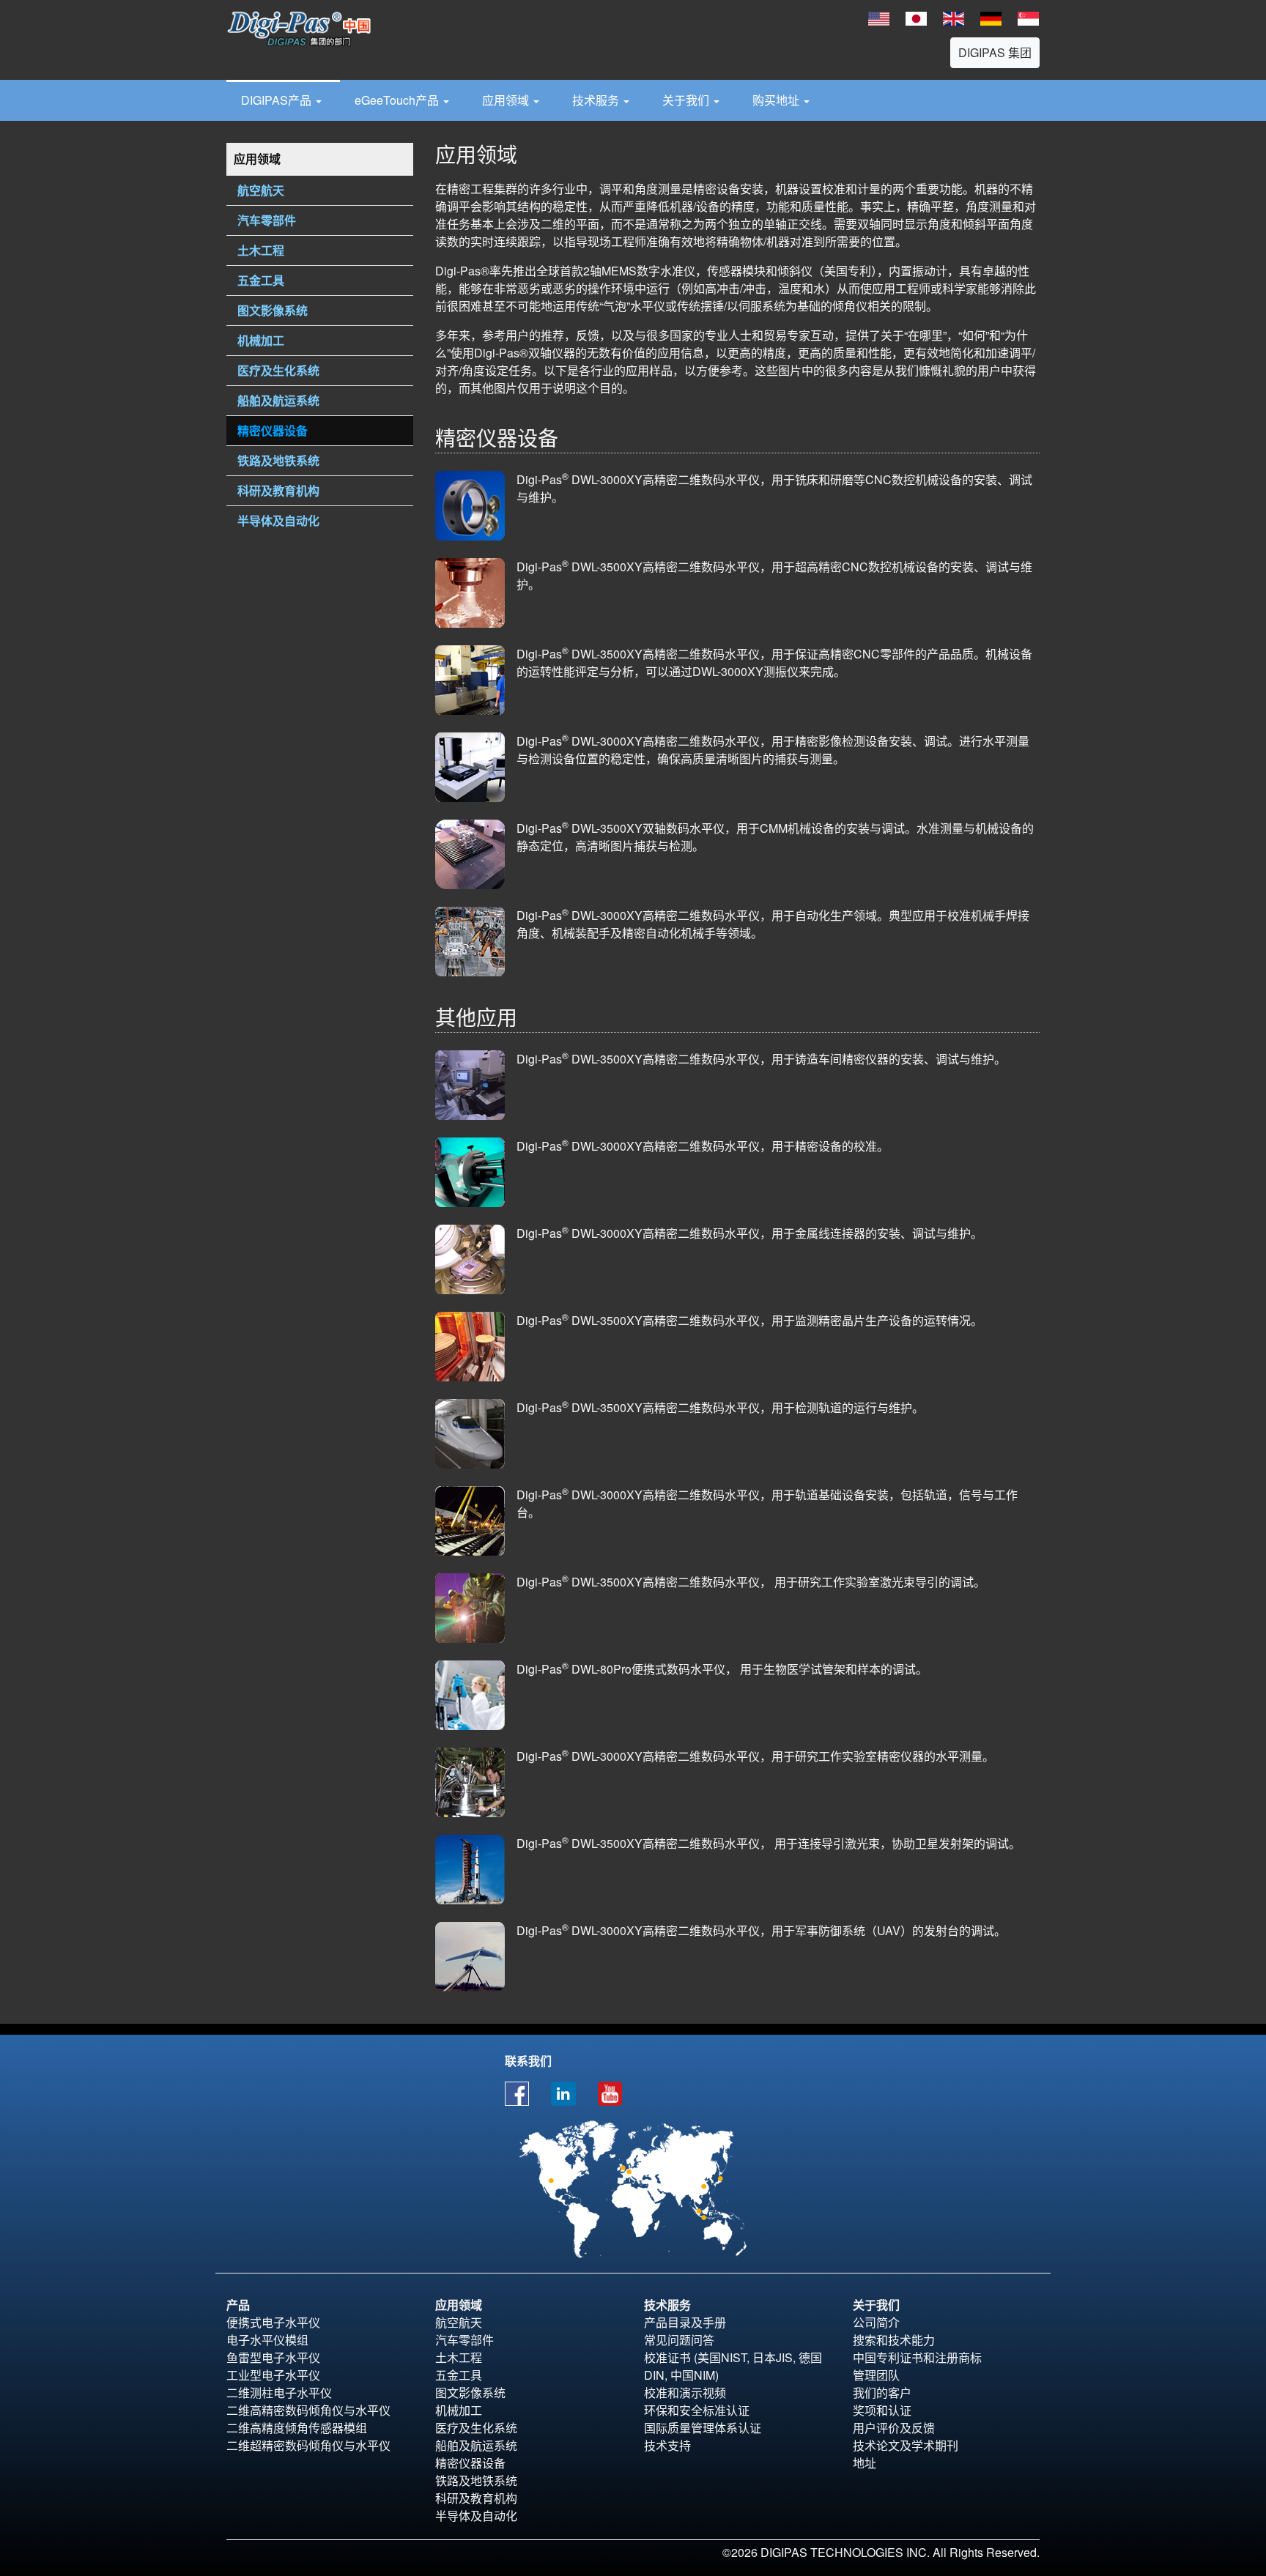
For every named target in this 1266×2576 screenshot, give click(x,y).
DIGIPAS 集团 (995, 52)
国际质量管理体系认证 (703, 2428)
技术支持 (667, 2445)
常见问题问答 (679, 2340)
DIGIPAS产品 (278, 100)
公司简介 (876, 2322)
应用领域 (507, 100)
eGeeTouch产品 (398, 100)
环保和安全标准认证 (697, 2410)
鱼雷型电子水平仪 (273, 2357)
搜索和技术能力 (894, 2340)
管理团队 (876, 2375)
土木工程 (459, 2357)
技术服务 (597, 100)
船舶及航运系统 (476, 2445)
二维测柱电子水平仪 (279, 2393)
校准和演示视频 (685, 2393)
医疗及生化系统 (476, 2428)
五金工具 (459, 2375)
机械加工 (459, 2410)
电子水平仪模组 (267, 2340)
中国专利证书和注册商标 (917, 2357)
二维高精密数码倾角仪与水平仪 (308, 2410)
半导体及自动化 (476, 2516)
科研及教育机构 (476, 2498)
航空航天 (459, 2322)
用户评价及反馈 (894, 2428)
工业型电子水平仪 (273, 2375)
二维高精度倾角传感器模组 (297, 2428)
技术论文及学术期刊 (906, 2445)
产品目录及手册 (685, 2322)
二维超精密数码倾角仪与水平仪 (308, 2445)
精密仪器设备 (470, 2463)
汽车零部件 (464, 2340)
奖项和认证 (882, 2410)
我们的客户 (882, 2393)
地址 (865, 2463)
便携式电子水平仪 (273, 2322)
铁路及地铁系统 (476, 2480)
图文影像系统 (470, 2393)
